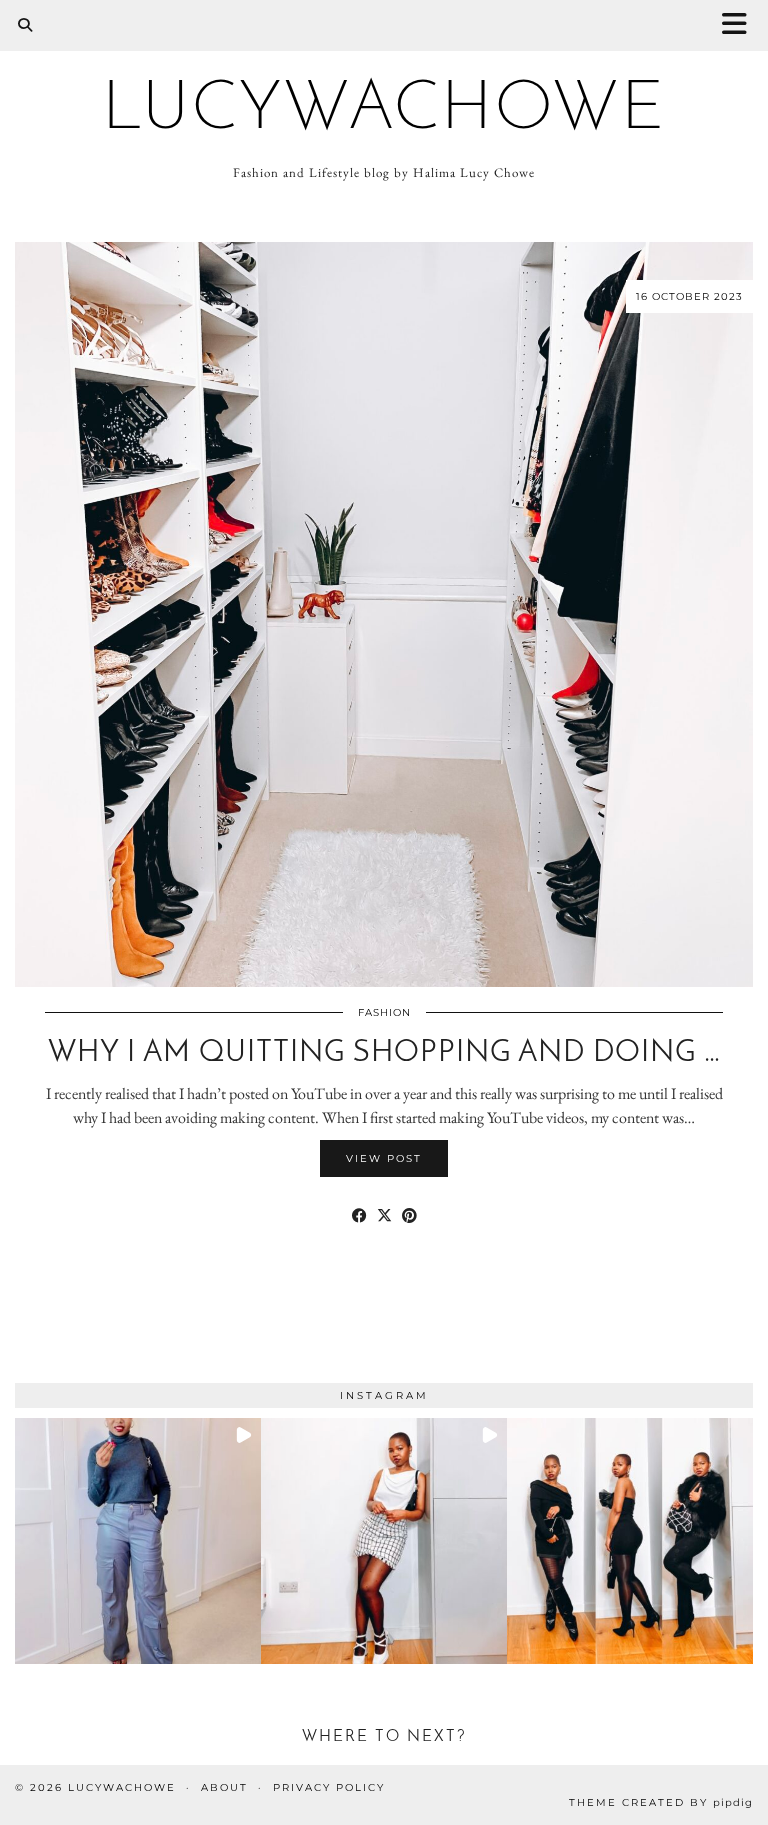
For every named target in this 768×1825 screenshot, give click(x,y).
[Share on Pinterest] (409, 1216)
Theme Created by (661, 1802)
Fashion (384, 1012)
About (224, 1787)
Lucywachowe (384, 110)
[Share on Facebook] (359, 1216)
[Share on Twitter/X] (384, 1216)
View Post (384, 1158)
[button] (741, 25)
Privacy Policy (329, 1787)
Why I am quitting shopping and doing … (384, 1053)
